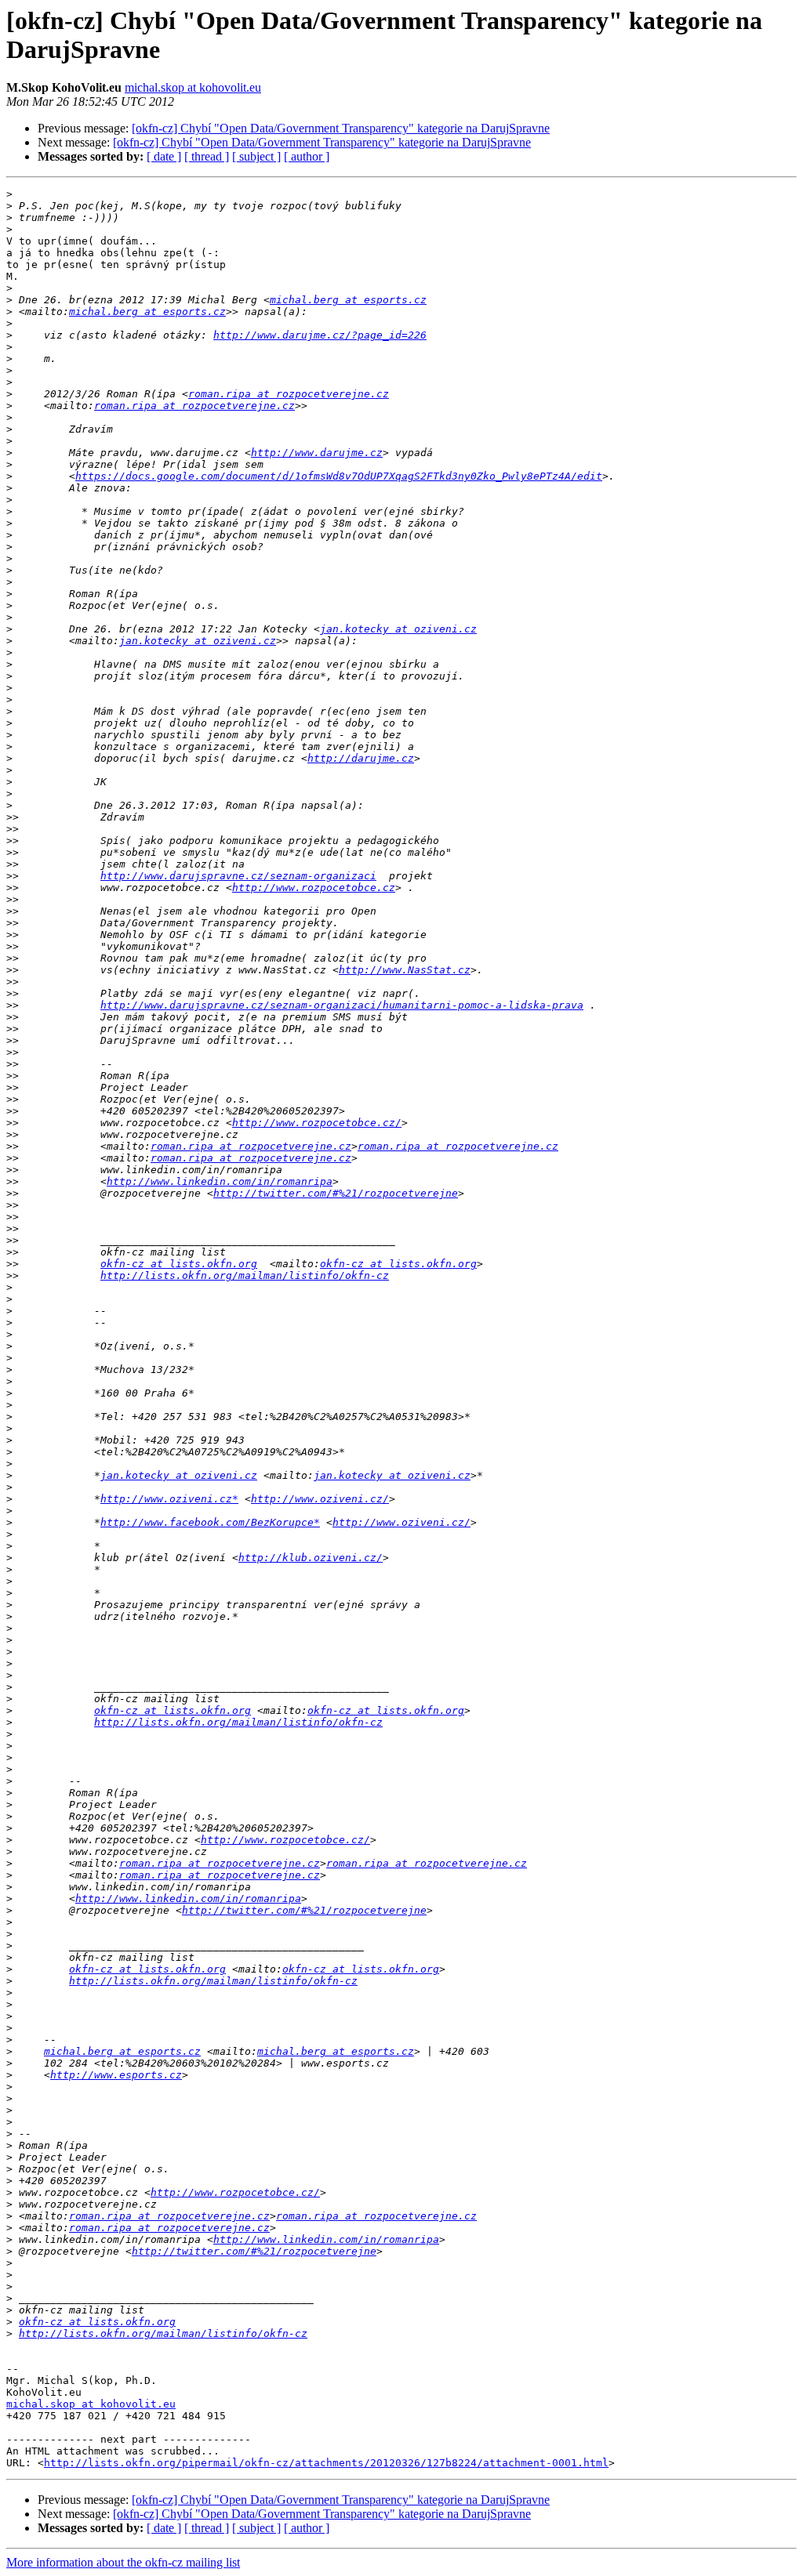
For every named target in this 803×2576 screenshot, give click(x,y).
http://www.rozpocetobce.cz (314, 888)
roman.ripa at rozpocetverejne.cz (289, 394)
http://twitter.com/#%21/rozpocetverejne (336, 1193)
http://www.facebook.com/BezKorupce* (210, 1522)
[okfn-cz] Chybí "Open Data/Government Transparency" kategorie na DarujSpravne (341, 128)
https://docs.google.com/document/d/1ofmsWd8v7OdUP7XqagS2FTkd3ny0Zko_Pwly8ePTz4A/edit (339, 476)
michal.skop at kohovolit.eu (193, 87)
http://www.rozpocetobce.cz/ (317, 1123)
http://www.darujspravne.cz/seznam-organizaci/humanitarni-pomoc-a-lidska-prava (342, 1005)
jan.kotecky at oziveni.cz (398, 629)
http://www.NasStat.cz (405, 970)
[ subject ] (256, 156)
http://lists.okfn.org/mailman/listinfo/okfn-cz (245, 1275)
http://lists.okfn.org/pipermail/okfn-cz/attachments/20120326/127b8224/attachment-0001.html (326, 2463)
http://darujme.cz (361, 758)
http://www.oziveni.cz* (169, 1499)
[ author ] (307, 156)
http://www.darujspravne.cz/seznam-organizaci (238, 876)
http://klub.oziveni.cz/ (311, 1558)
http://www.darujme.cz (317, 453)
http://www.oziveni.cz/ (320, 1499)
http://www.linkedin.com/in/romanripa (220, 1181)
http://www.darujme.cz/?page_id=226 (320, 335)
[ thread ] (207, 156)
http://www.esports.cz (116, 2075)
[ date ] (164, 156)
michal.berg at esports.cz (348, 300)
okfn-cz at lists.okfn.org (179, 1264)
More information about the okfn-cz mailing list (123, 2562)
